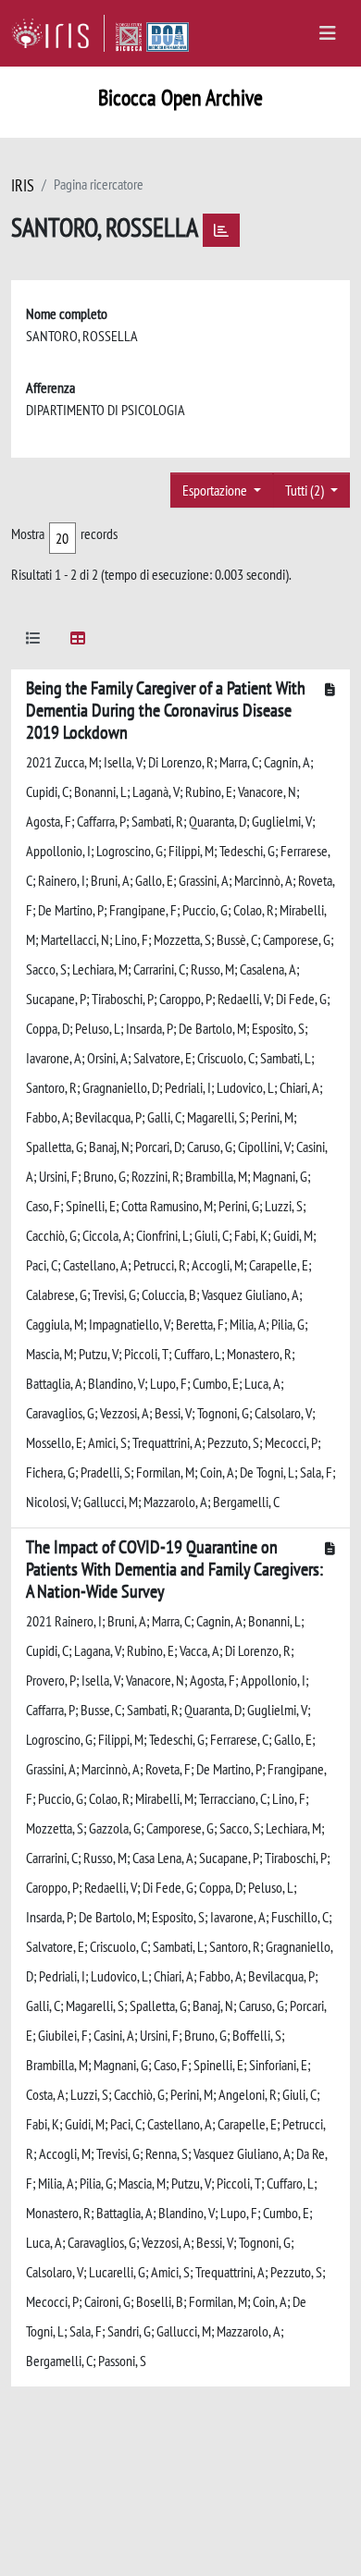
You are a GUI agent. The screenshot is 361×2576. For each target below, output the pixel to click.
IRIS (23, 185)
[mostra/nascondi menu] (328, 33)
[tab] (33, 641)
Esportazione (216, 490)
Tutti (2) (306, 490)
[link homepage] (58, 33)
